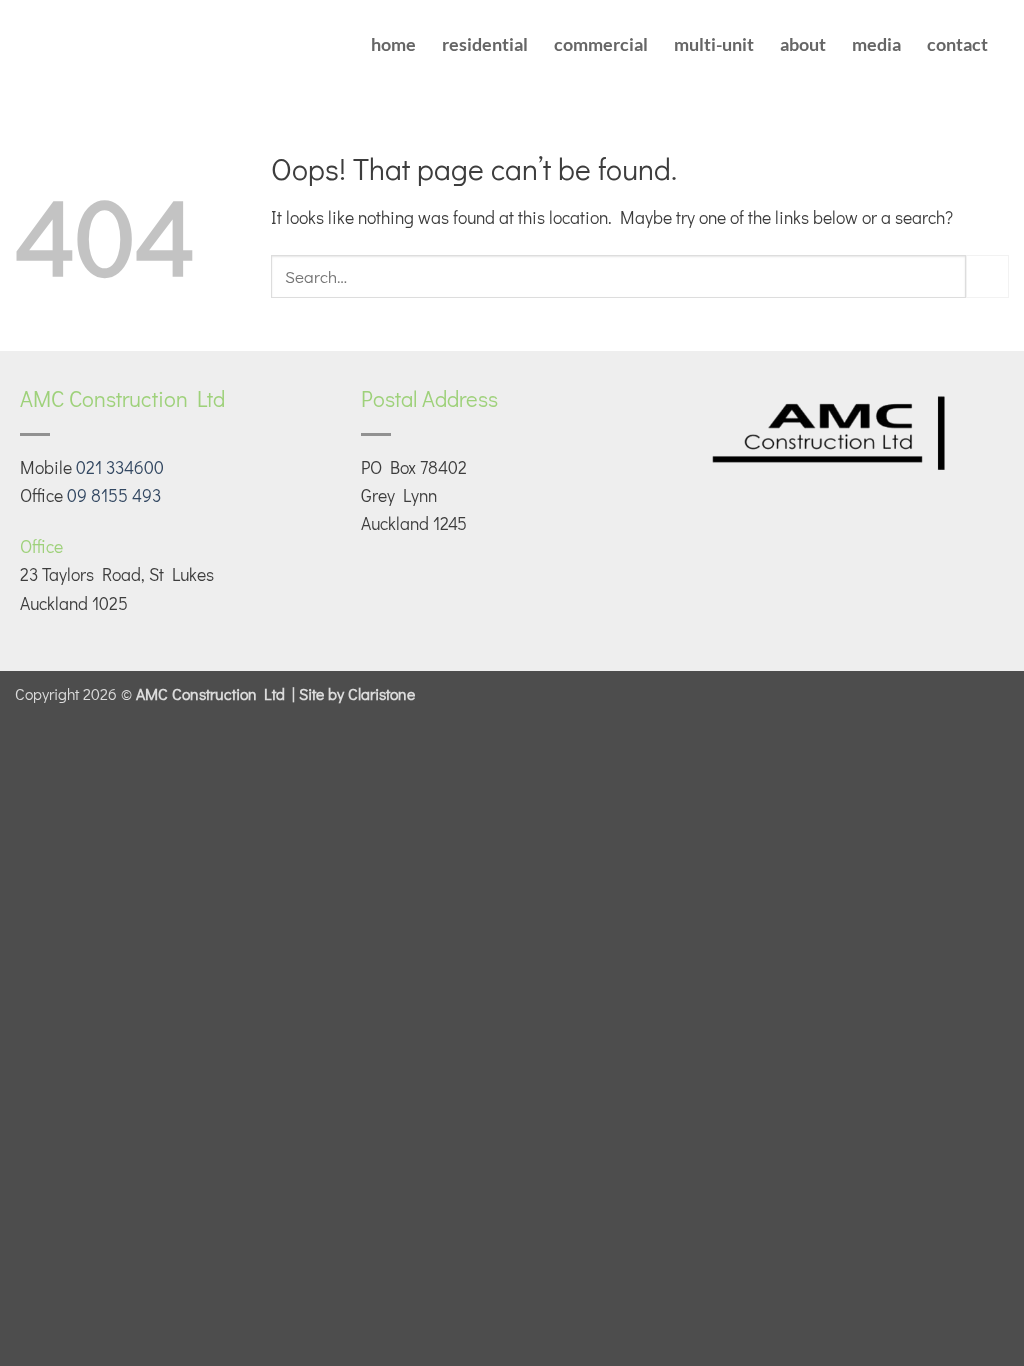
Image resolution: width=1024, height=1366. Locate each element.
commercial (601, 44)
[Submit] (987, 276)
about (803, 44)
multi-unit (714, 44)
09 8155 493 (114, 495)
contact (957, 44)
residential (485, 44)
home (393, 44)
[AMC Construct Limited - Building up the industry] (141, 45)
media (876, 44)
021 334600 (120, 467)
